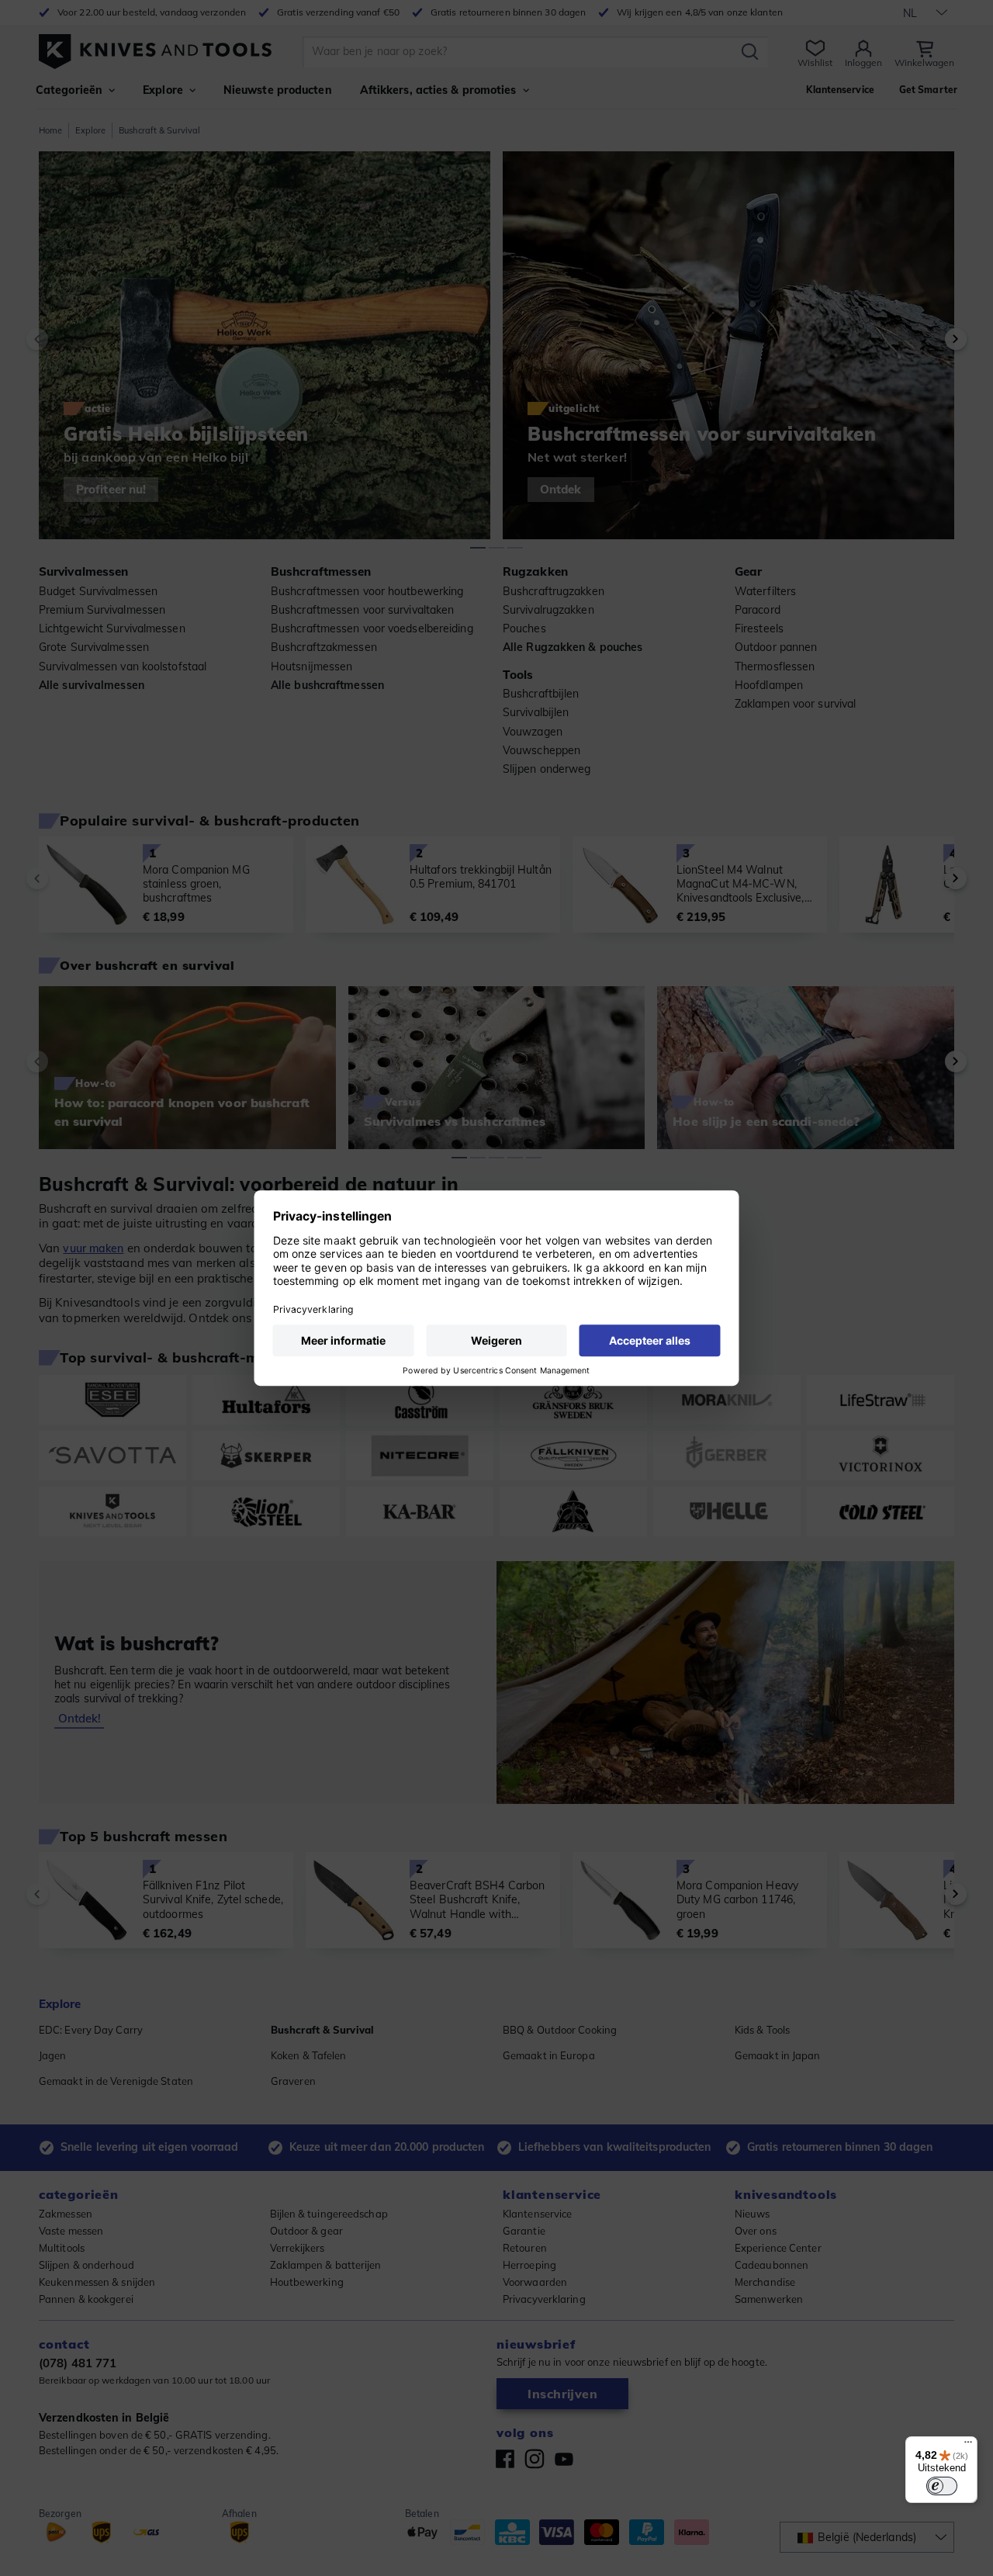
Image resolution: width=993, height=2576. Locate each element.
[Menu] (968, 2446)
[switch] (942, 2486)
